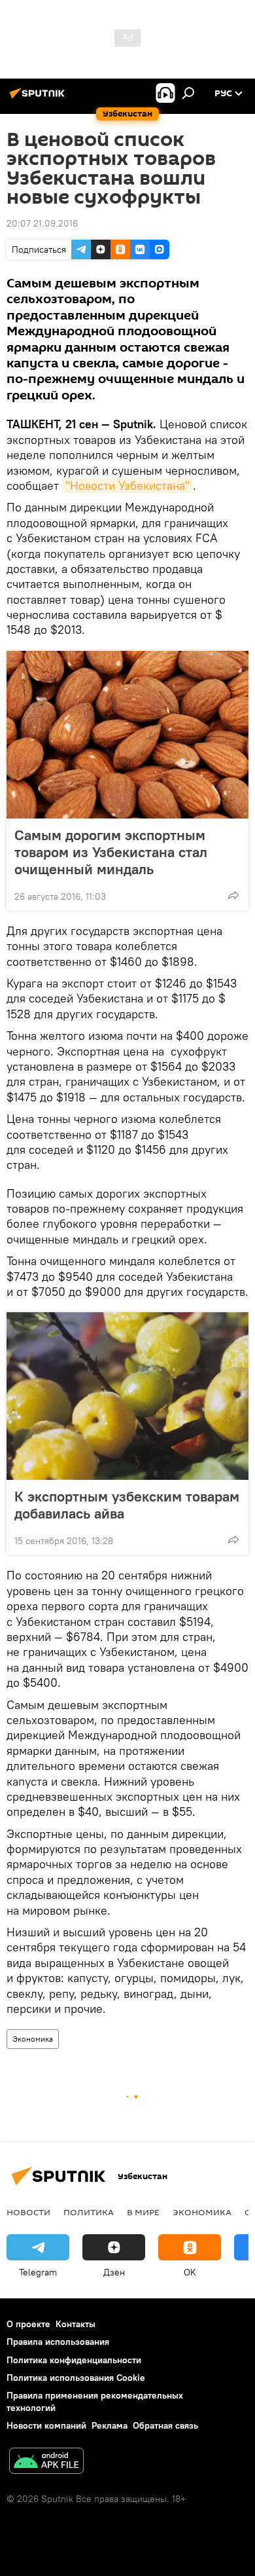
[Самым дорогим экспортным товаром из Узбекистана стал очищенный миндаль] (127, 735)
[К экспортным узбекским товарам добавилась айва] (127, 1396)
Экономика (33, 2039)
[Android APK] (46, 2462)
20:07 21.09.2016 (42, 223)
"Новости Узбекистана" (127, 486)
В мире (143, 2212)
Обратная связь (165, 2425)
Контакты (76, 2324)
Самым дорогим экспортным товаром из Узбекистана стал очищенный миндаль (111, 852)
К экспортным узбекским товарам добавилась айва (127, 1505)
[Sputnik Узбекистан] (39, 98)
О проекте (28, 2324)
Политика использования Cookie (76, 2378)
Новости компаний (46, 2425)
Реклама (110, 2425)
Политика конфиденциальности (74, 2360)
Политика (89, 2212)
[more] (233, 895)
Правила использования (58, 2342)
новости (28, 2212)
